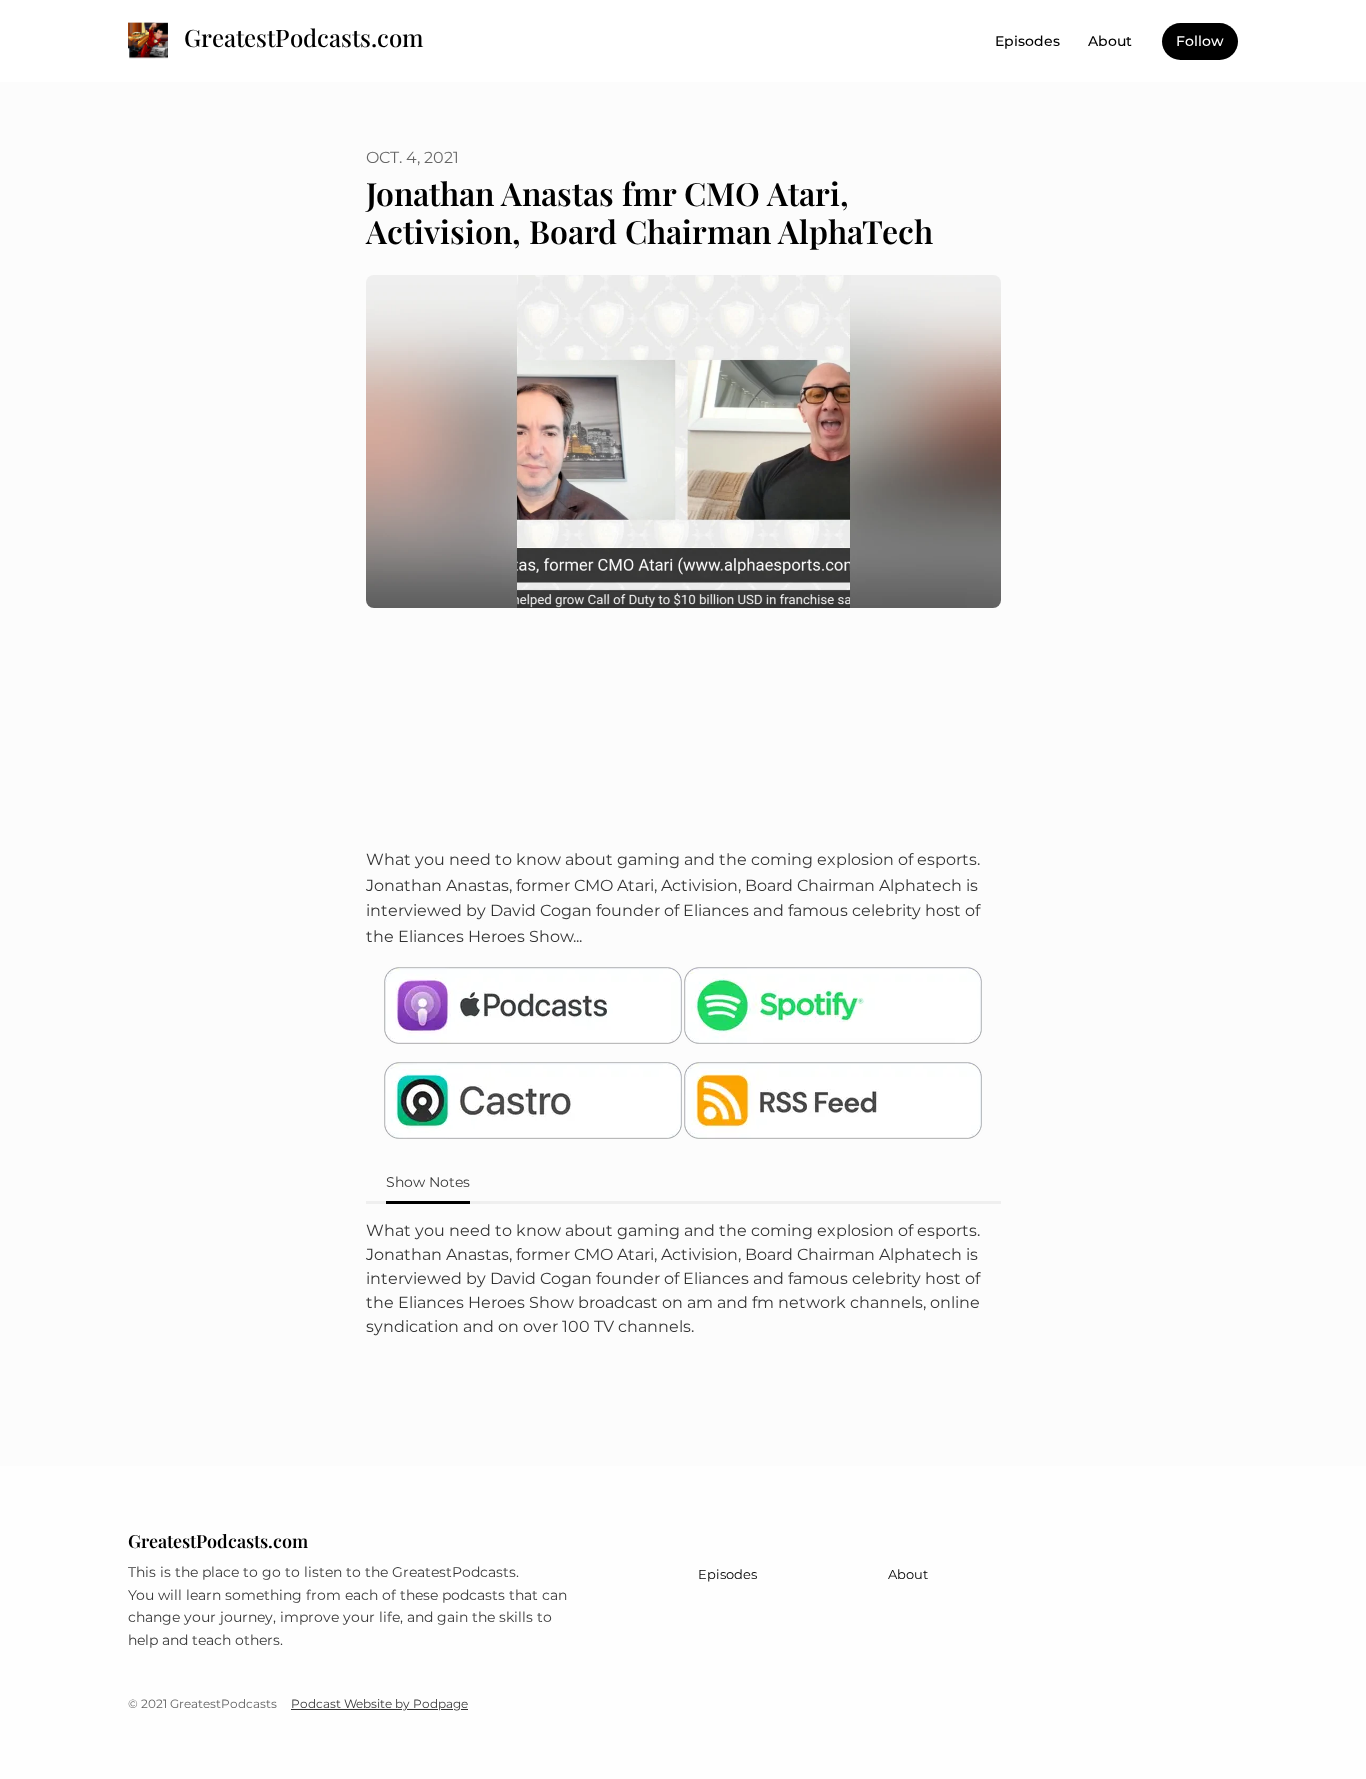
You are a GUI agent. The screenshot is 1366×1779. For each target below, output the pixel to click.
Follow (1200, 41)
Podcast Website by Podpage (379, 1703)
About (1110, 41)
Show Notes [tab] (428, 1182)
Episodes (1027, 41)
